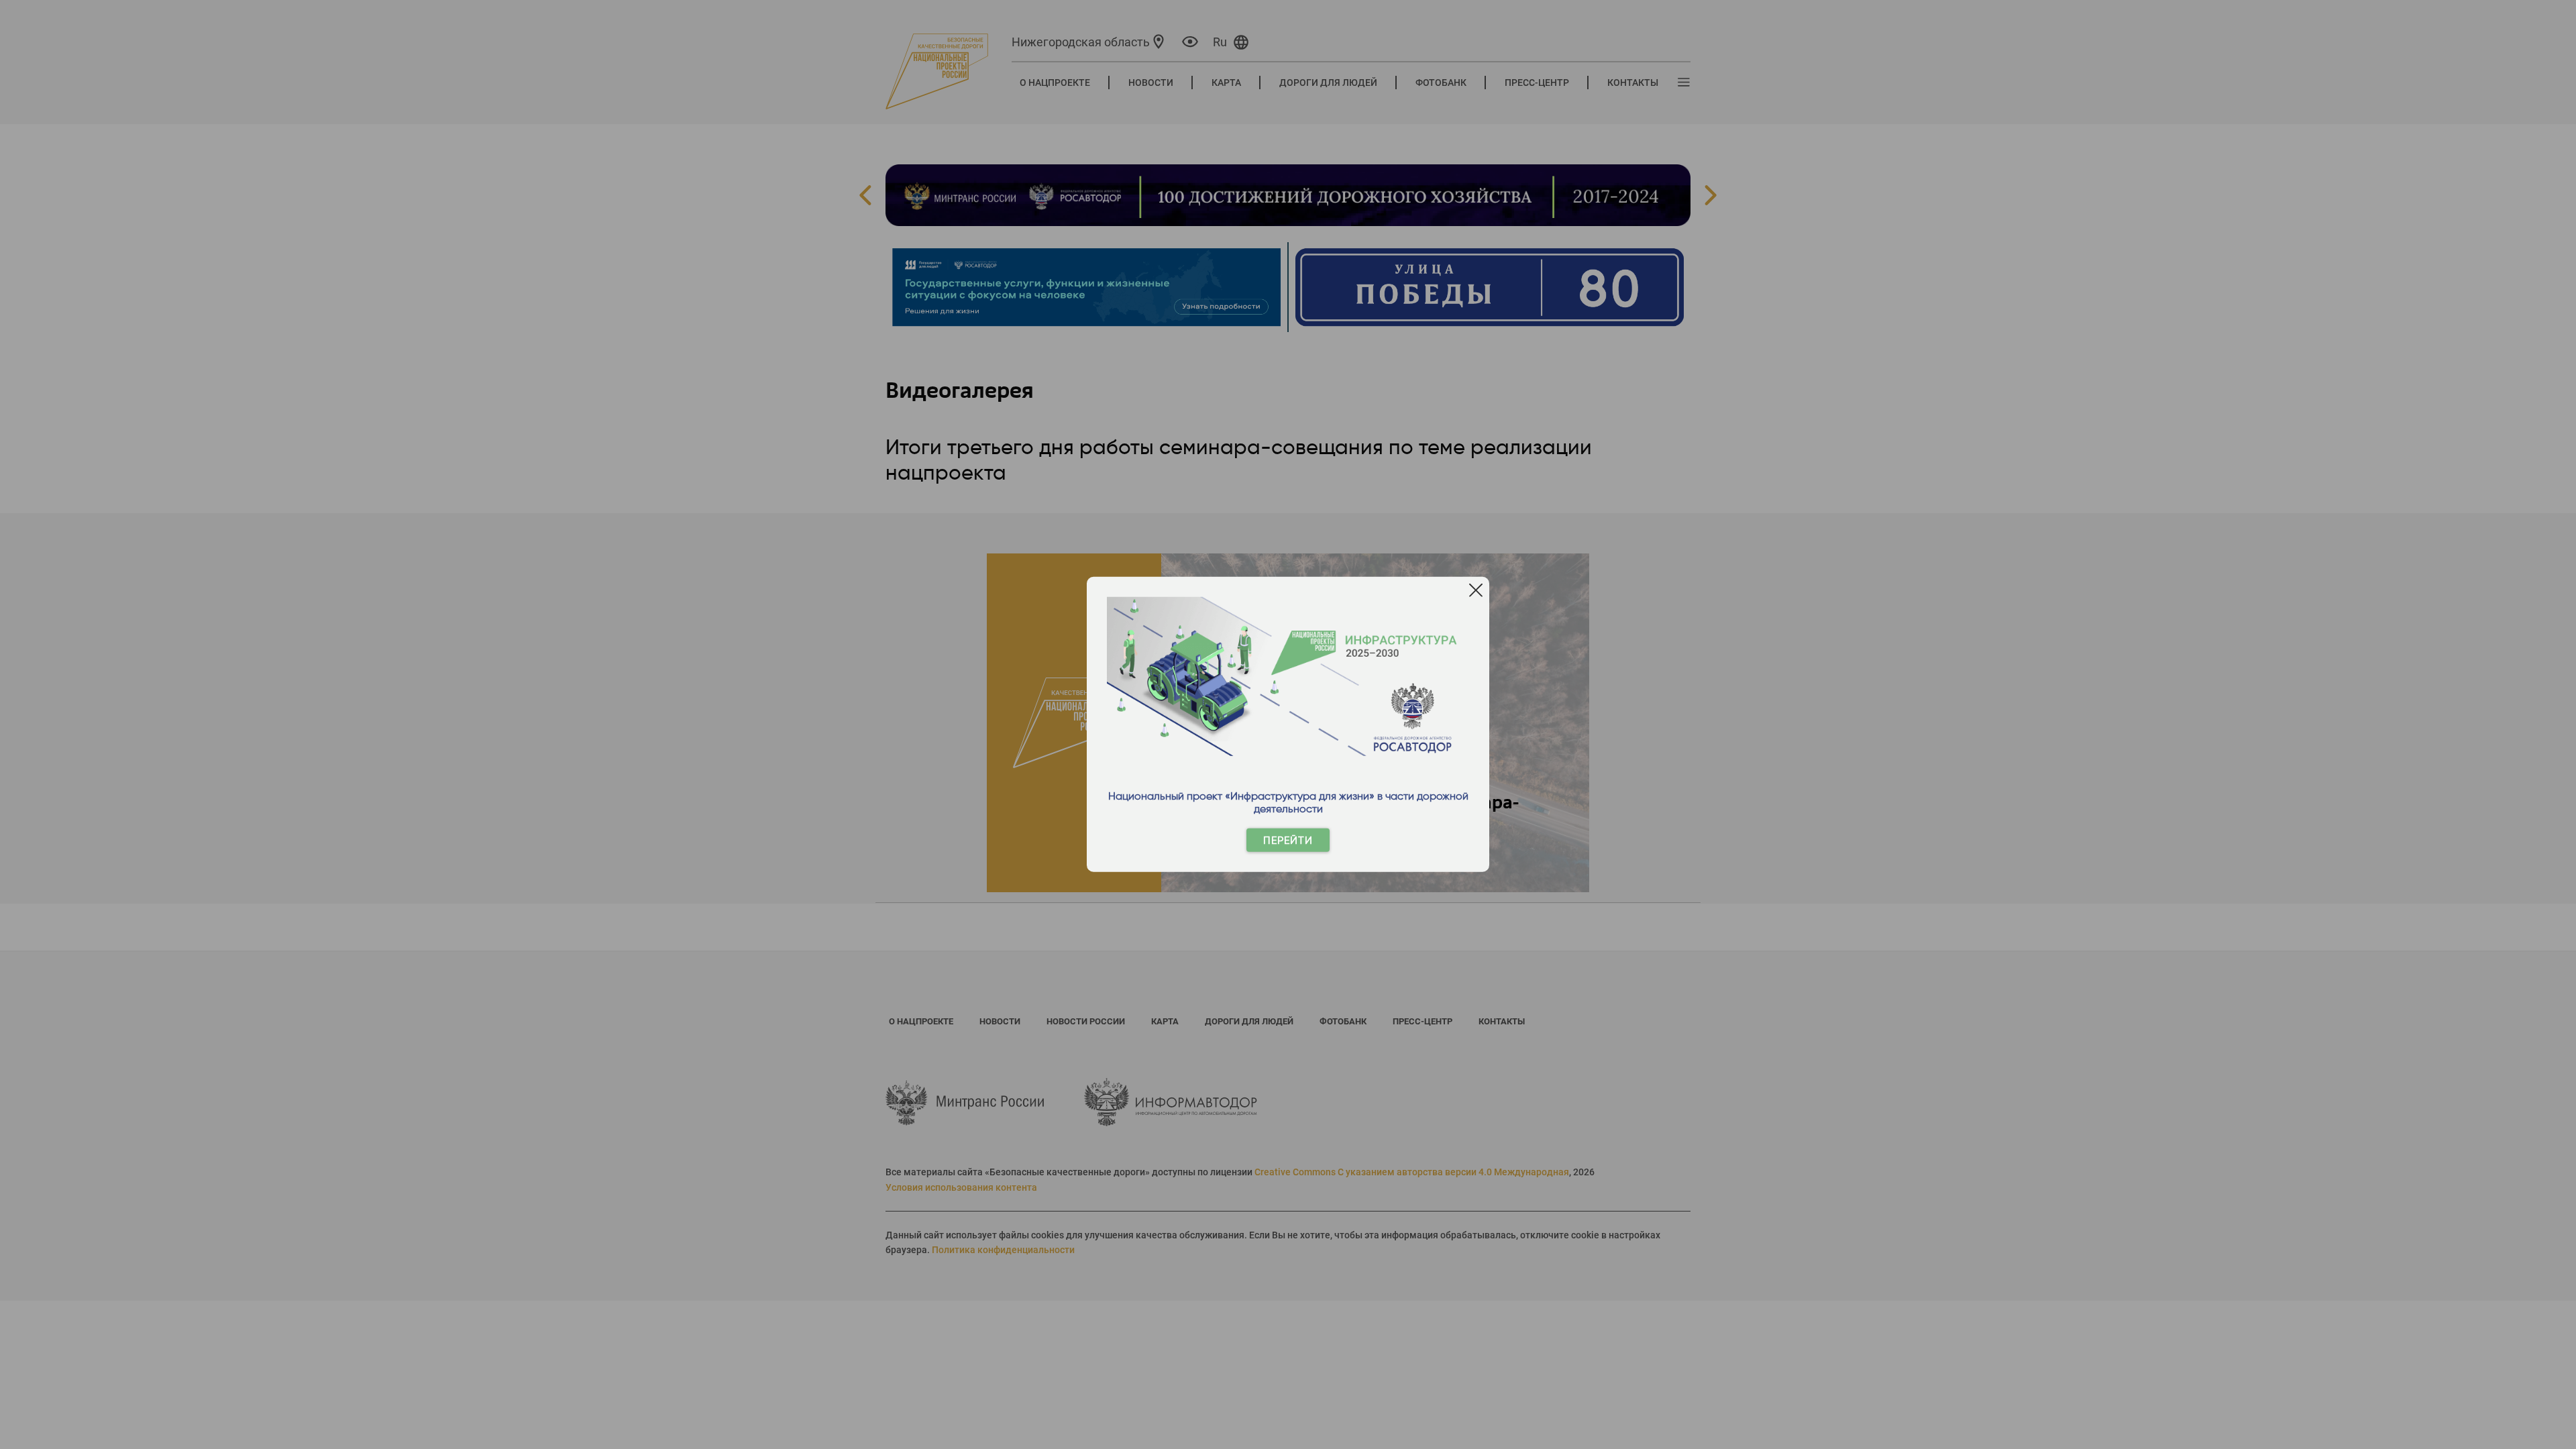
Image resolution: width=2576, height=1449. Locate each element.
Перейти (1288, 840)
